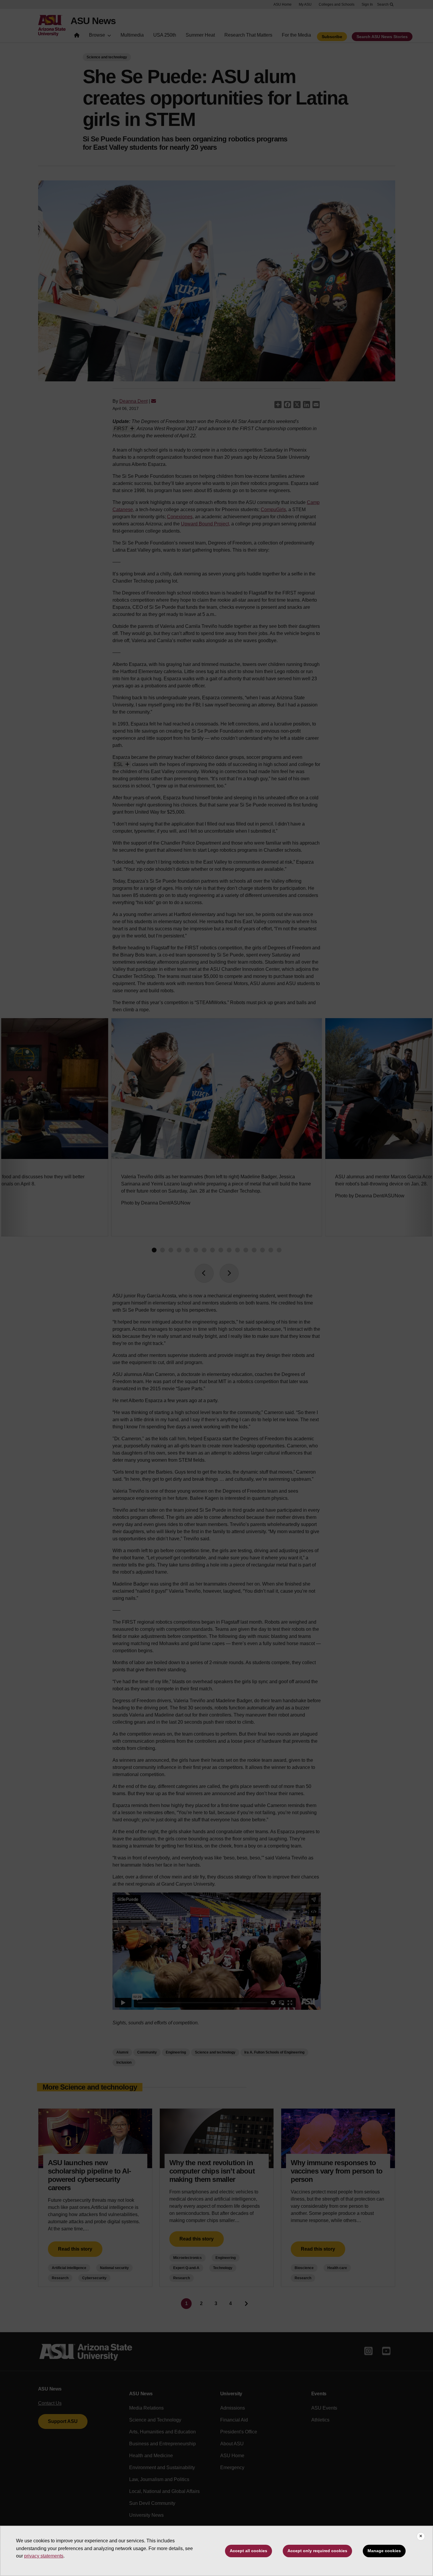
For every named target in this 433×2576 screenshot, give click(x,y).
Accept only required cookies (317, 2551)
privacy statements (44, 2556)
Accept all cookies (248, 2551)
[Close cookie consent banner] (421, 2536)
